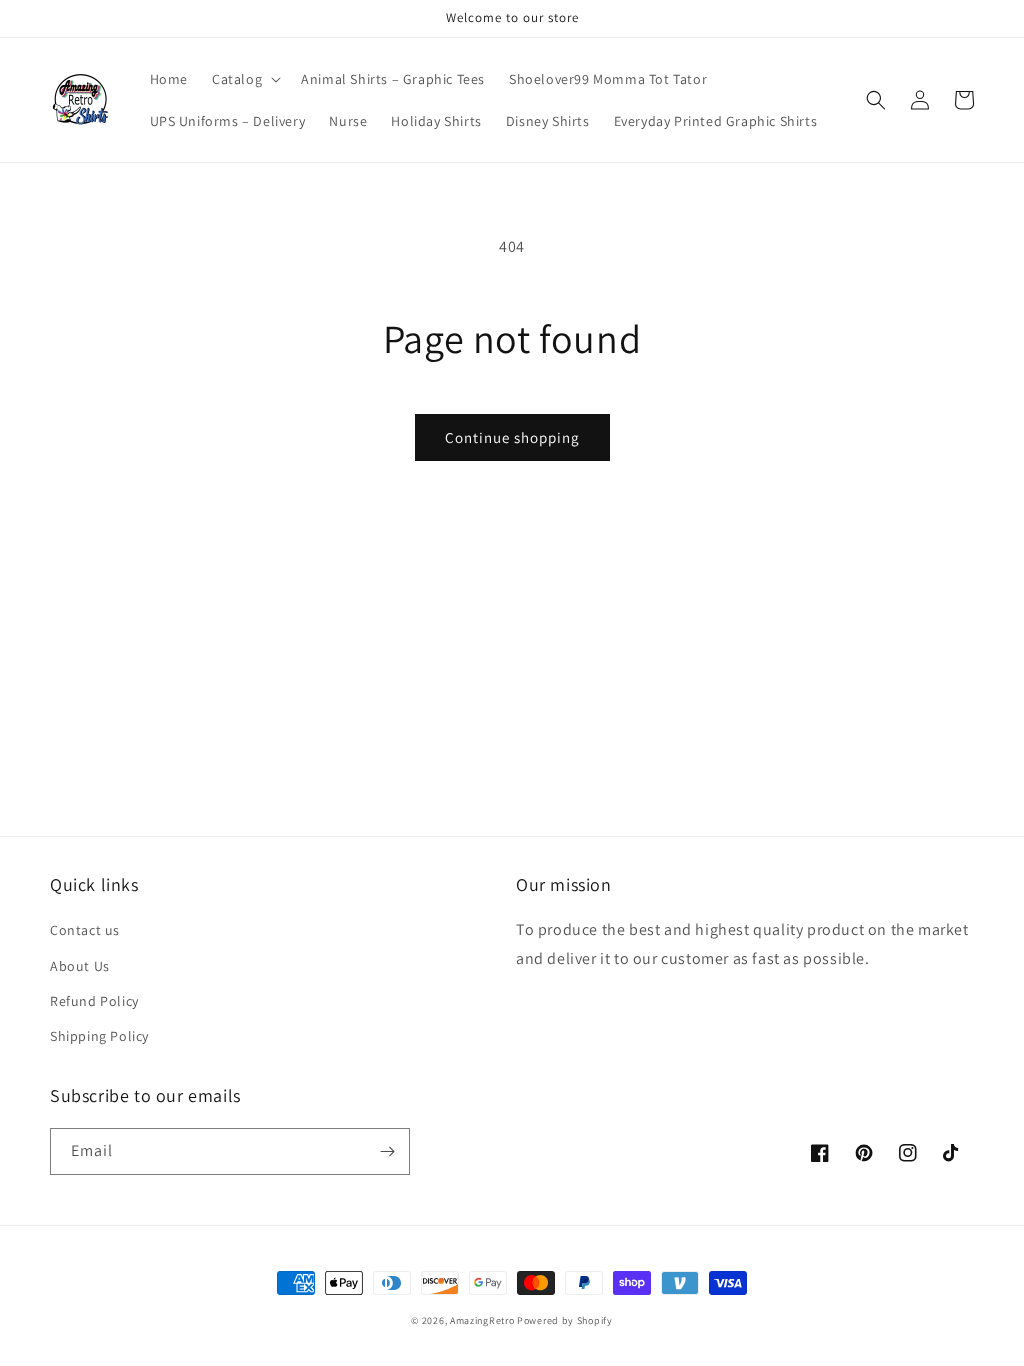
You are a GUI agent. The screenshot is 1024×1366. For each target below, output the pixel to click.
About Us (80, 966)
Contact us (85, 930)
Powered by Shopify (565, 1320)
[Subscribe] (387, 1151)
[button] (244, 79)
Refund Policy (94, 1001)
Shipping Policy (99, 1036)
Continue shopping (512, 437)
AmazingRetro (482, 1320)
